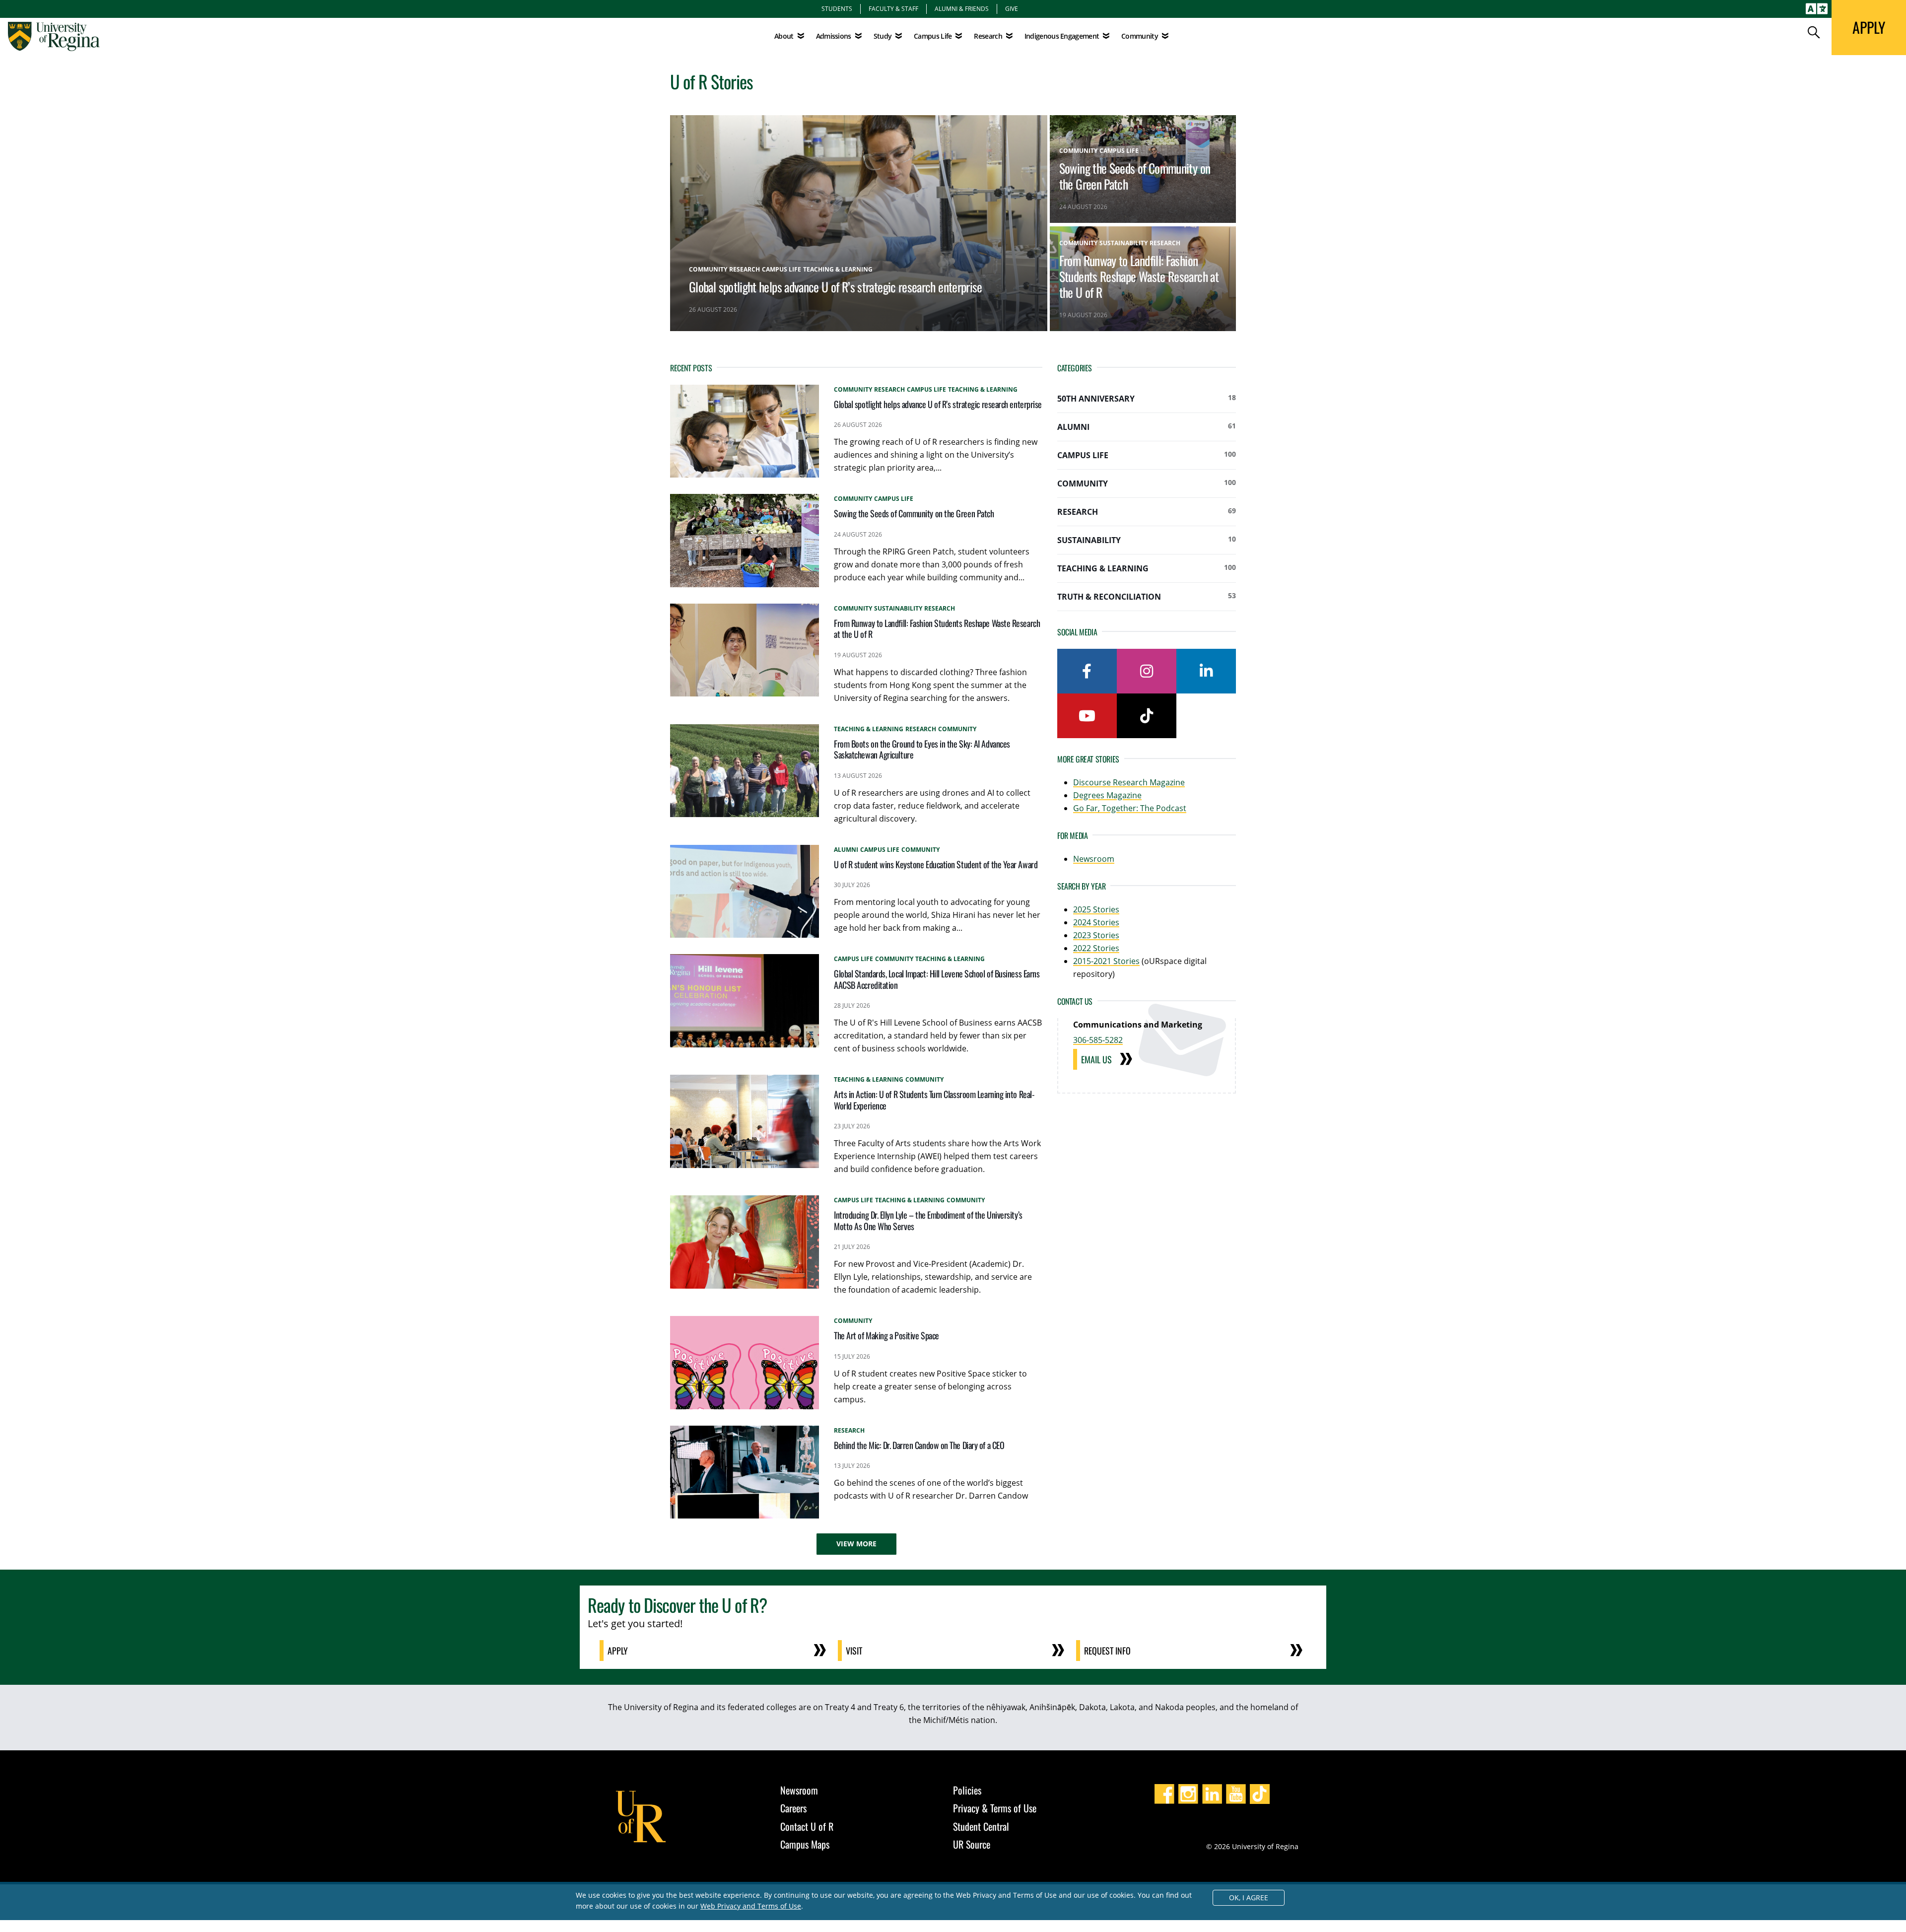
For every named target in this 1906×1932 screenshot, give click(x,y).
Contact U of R (807, 1826)
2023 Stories (1096, 935)
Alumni (1147, 427)
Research (1147, 512)
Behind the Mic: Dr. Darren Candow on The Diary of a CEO (919, 1445)
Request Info (1107, 1651)
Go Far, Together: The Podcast (1130, 808)
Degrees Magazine (1107, 795)
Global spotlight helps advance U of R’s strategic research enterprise (836, 286)
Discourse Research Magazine (1129, 782)
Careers (793, 1808)
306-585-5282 (1098, 1040)
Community (1147, 483)
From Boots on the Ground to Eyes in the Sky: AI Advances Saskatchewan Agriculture (922, 749)
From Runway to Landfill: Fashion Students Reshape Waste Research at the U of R (1139, 276)
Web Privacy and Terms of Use (751, 1906)
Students (837, 8)
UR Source (972, 1844)
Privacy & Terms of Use (995, 1808)
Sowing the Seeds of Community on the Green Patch (1135, 176)
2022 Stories (1096, 948)
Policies (967, 1790)
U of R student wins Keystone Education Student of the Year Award (936, 864)
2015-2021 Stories (1106, 961)
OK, (1249, 1897)
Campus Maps (805, 1844)
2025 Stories (1096, 909)
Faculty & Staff (893, 8)
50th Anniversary (1147, 398)
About (784, 36)
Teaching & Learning (1147, 568)
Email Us (1096, 1059)
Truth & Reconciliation (1147, 596)
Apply (618, 1651)
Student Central (981, 1826)
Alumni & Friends (962, 8)
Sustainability (1147, 540)
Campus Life (1147, 455)
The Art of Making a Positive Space (886, 1335)
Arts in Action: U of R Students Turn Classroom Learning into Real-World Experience (934, 1100)
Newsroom (1094, 859)
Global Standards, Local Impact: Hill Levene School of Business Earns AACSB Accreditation (937, 979)
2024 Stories (1096, 922)
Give (1012, 8)
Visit (854, 1651)
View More (856, 1544)
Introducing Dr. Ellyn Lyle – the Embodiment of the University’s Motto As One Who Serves (928, 1220)
